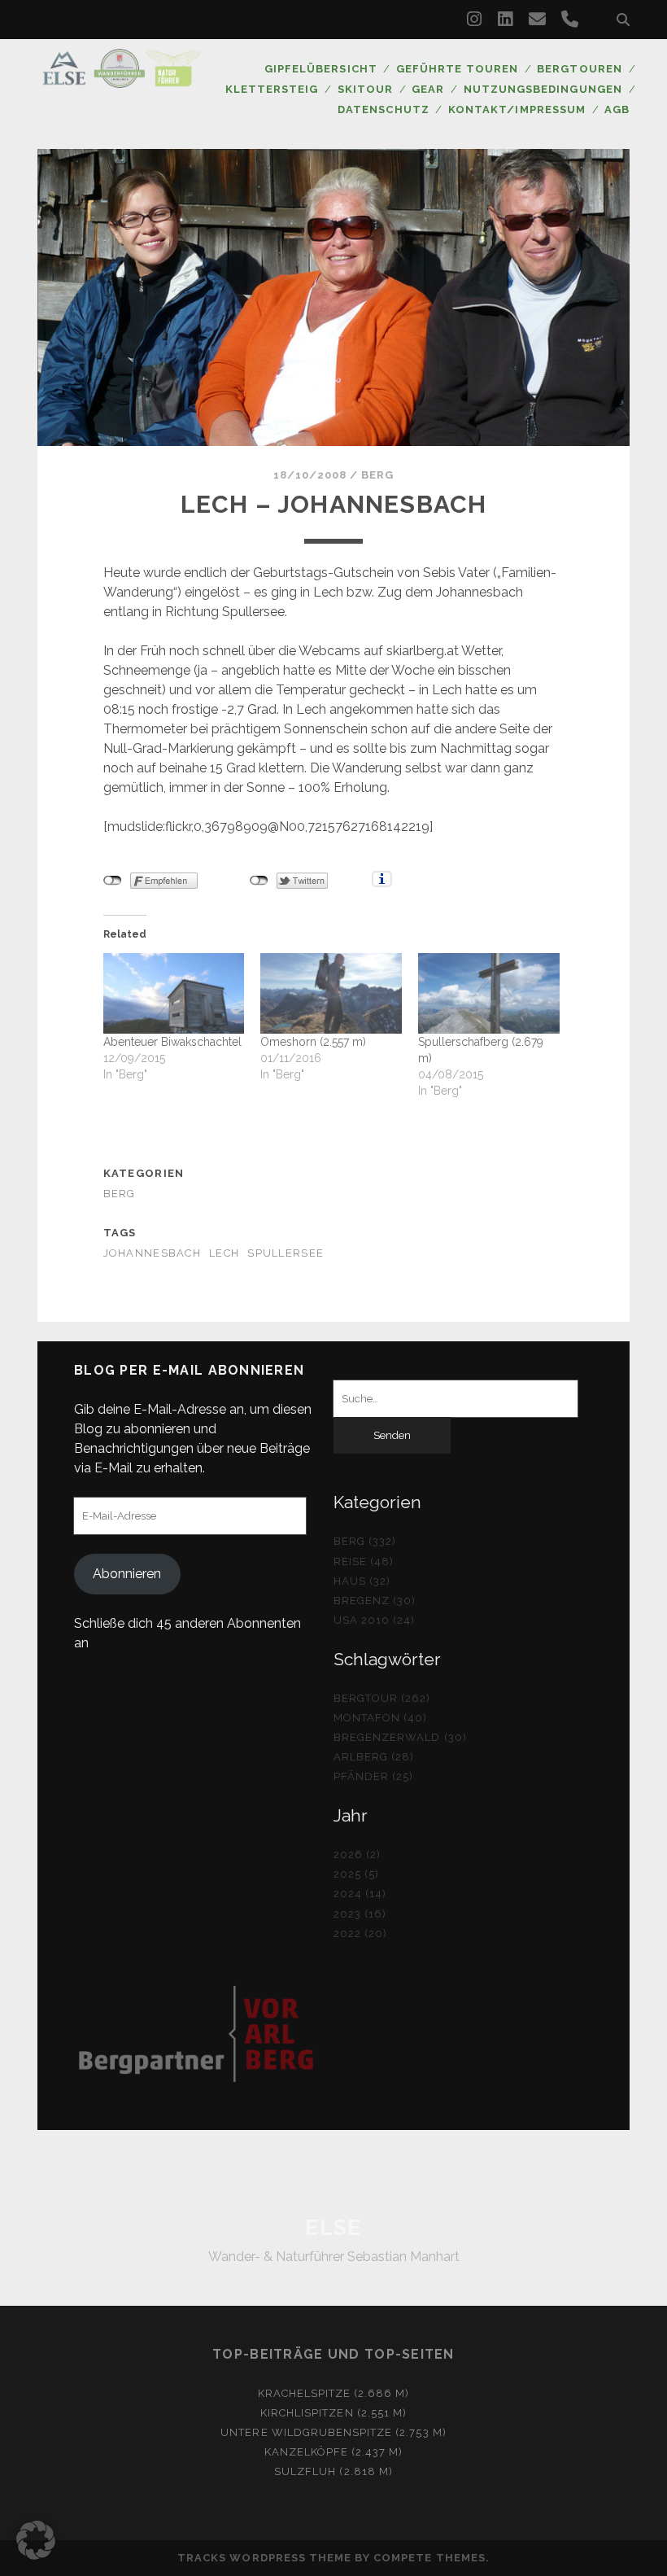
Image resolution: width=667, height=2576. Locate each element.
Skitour (365, 89)
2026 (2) (357, 1854)
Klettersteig (272, 89)
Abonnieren (127, 1574)
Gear (428, 89)
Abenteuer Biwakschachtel (172, 1042)
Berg (377, 475)
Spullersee (286, 1253)
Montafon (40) (381, 1718)
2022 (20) (360, 1933)
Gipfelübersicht (321, 69)
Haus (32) (362, 1581)
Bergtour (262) (382, 1698)
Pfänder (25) (374, 1776)
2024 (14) (360, 1894)
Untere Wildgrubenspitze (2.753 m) (333, 2432)
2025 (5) (356, 1874)
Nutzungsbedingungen (543, 89)
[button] (36, 2540)
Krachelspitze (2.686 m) (334, 2393)
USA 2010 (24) (375, 1620)
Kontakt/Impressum (517, 109)
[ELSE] (122, 81)
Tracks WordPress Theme (264, 2558)
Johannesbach (152, 1253)
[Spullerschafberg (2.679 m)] (489, 993)
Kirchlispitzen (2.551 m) (333, 2413)
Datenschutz (383, 109)
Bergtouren (579, 69)
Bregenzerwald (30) (400, 1737)
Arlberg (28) (374, 1757)
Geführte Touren (457, 69)
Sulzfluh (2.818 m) (333, 2471)
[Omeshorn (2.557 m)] (331, 993)
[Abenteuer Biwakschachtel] (174, 993)
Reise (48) (364, 1561)
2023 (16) (360, 1914)
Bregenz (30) (375, 1601)
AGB (617, 109)
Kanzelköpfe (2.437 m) (334, 2452)
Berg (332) (365, 1541)
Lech (224, 1253)
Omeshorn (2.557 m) (313, 1042)
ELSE (333, 2228)
